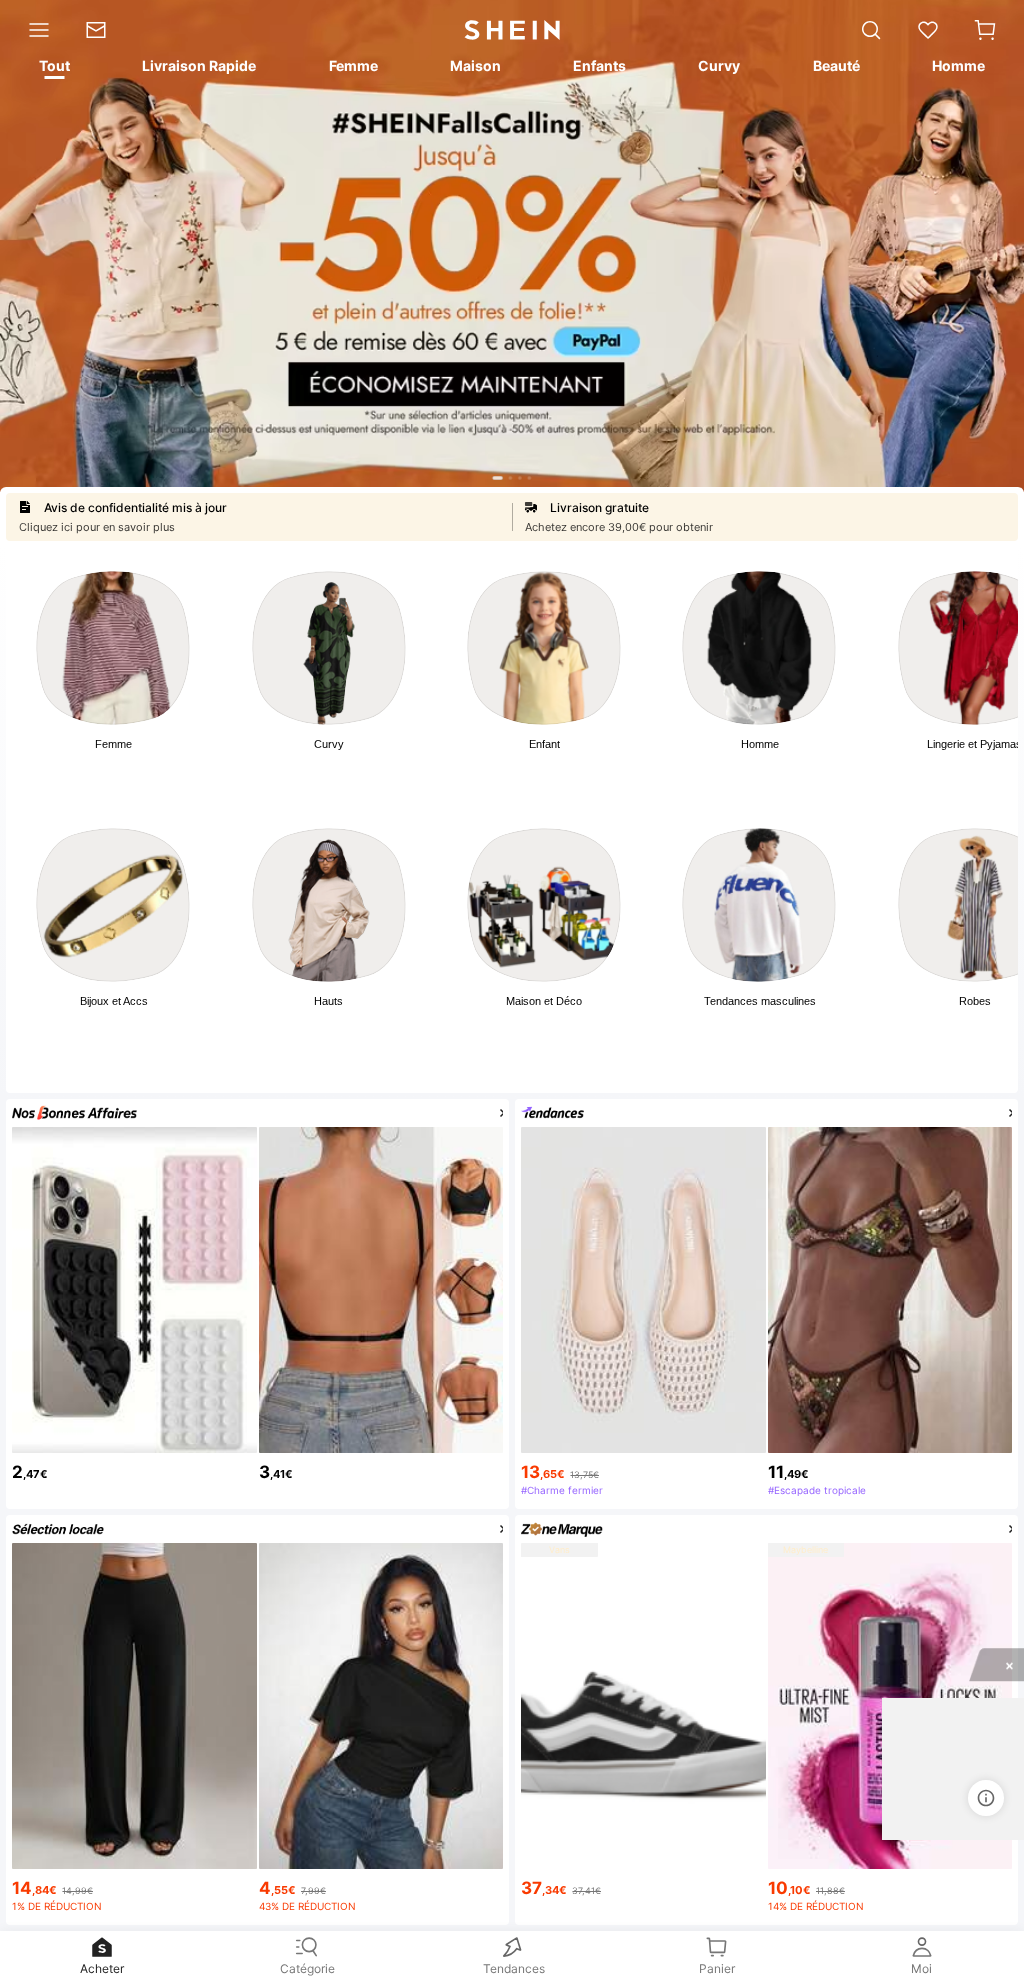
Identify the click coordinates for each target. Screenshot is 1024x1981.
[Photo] (113, 648)
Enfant (544, 744)
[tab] (53, 69)
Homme (760, 744)
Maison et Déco (544, 1001)
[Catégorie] (34, 30)
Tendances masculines (760, 1001)
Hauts (328, 1001)
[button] (985, 30)
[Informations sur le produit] (986, 1798)
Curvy (329, 744)
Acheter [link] (102, 1968)
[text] (134, 1468)
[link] (104, 30)
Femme (113, 744)
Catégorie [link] (307, 1968)
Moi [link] (921, 1968)
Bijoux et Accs (114, 1001)
